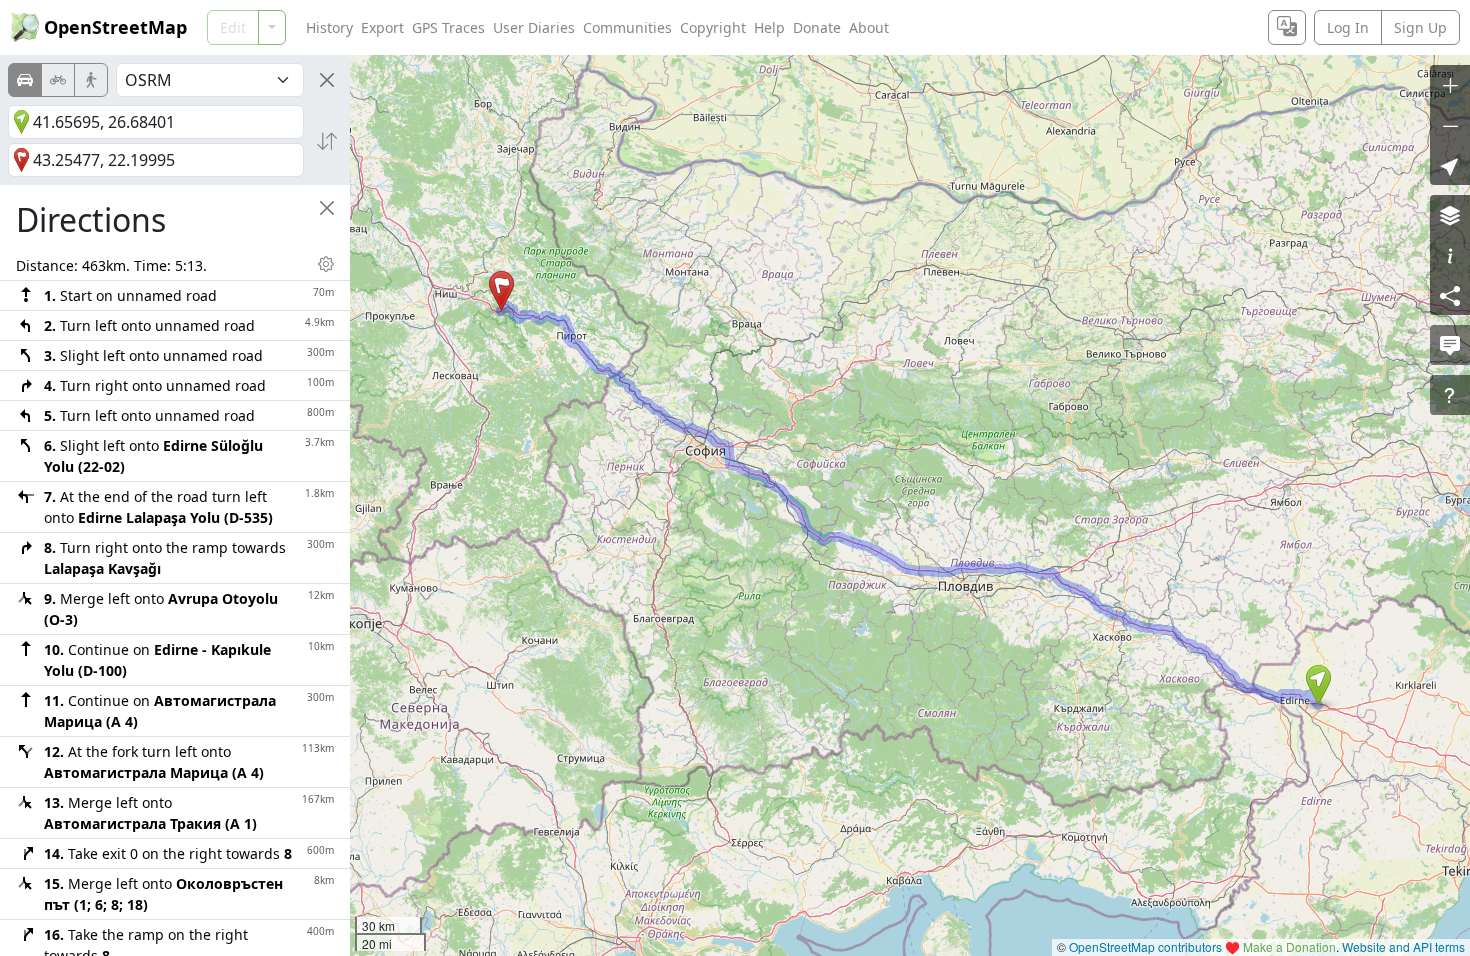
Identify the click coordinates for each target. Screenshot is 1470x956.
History (329, 27)
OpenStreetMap (115, 27)
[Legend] (1450, 255)
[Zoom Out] (1450, 125)
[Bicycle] (58, 80)
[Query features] (1450, 395)
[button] (1318, 685)
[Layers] (1450, 215)
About (869, 27)
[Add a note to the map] (1450, 345)
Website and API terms (1403, 946)
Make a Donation (1289, 946)
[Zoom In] (1450, 85)
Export (382, 27)
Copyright (713, 27)
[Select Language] (1287, 27)
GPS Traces (448, 27)
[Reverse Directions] (327, 141)
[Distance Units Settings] (326, 264)
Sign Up (1420, 27)
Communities (627, 27)
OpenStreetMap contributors (1145, 946)
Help (769, 27)
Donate (817, 27)
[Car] (25, 80)
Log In (1348, 27)
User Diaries (534, 27)
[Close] (327, 80)
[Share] (1450, 295)
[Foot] (91, 80)
